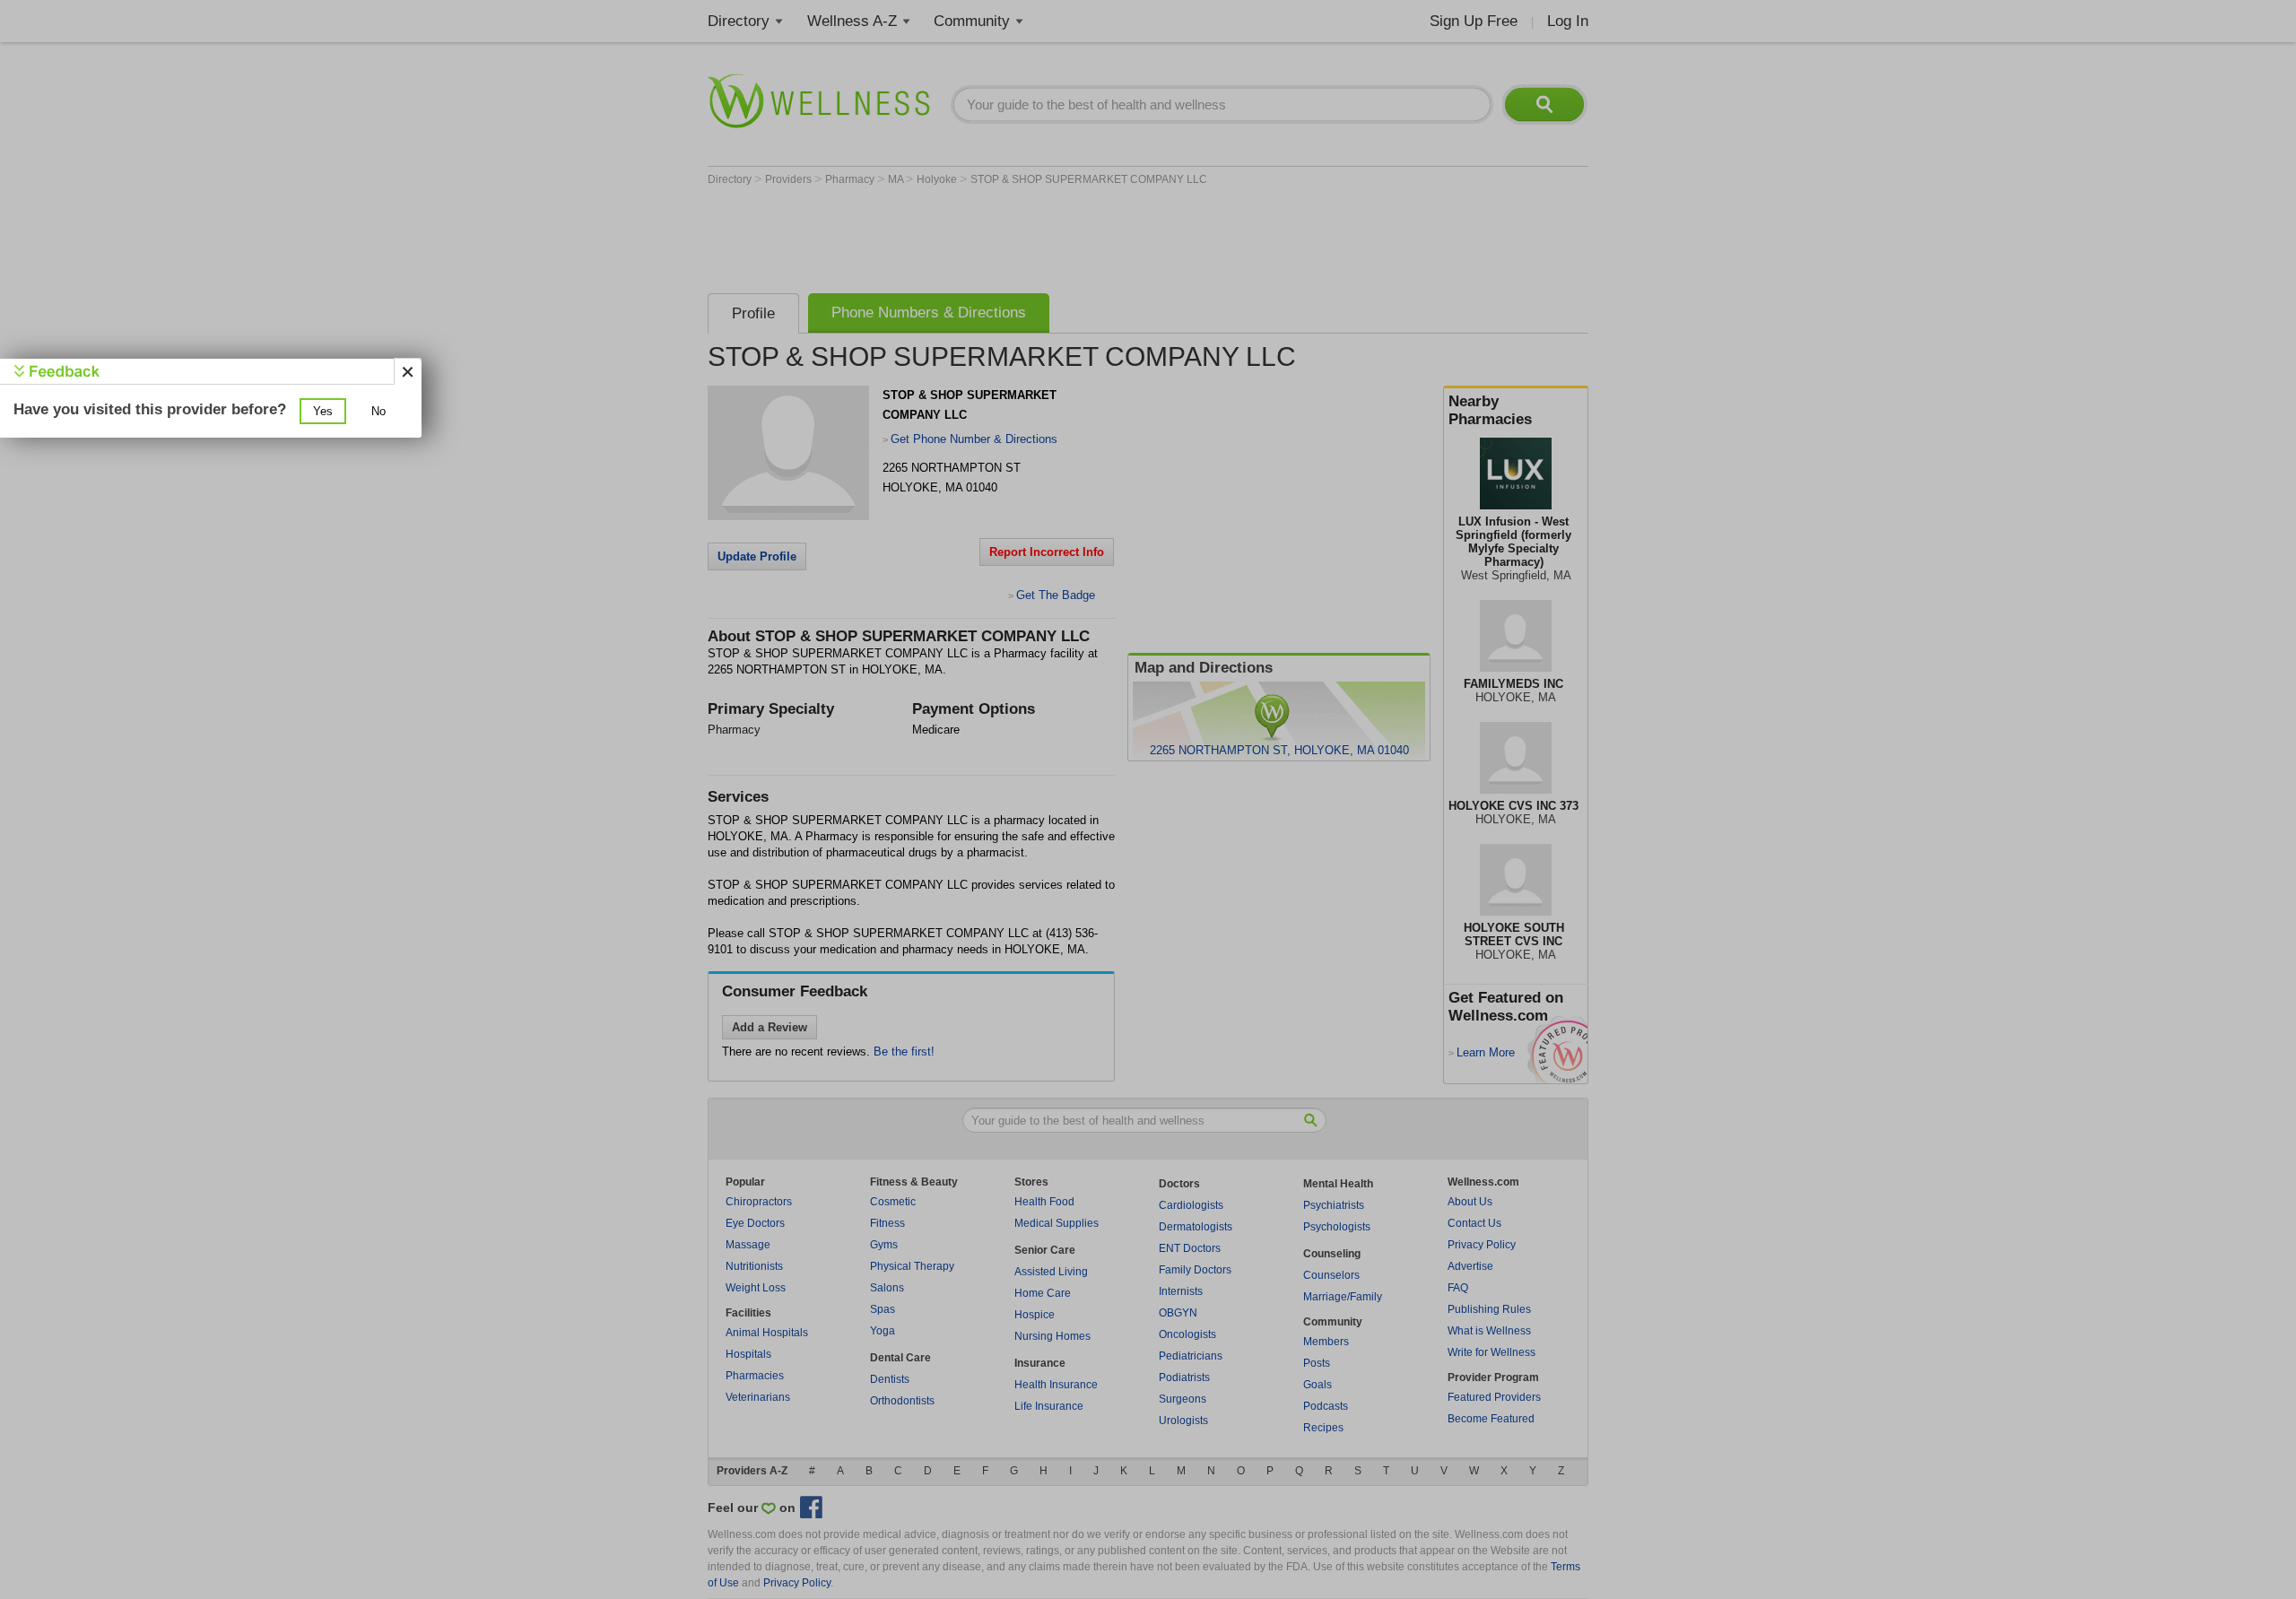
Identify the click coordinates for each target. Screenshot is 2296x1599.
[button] (323, 411)
